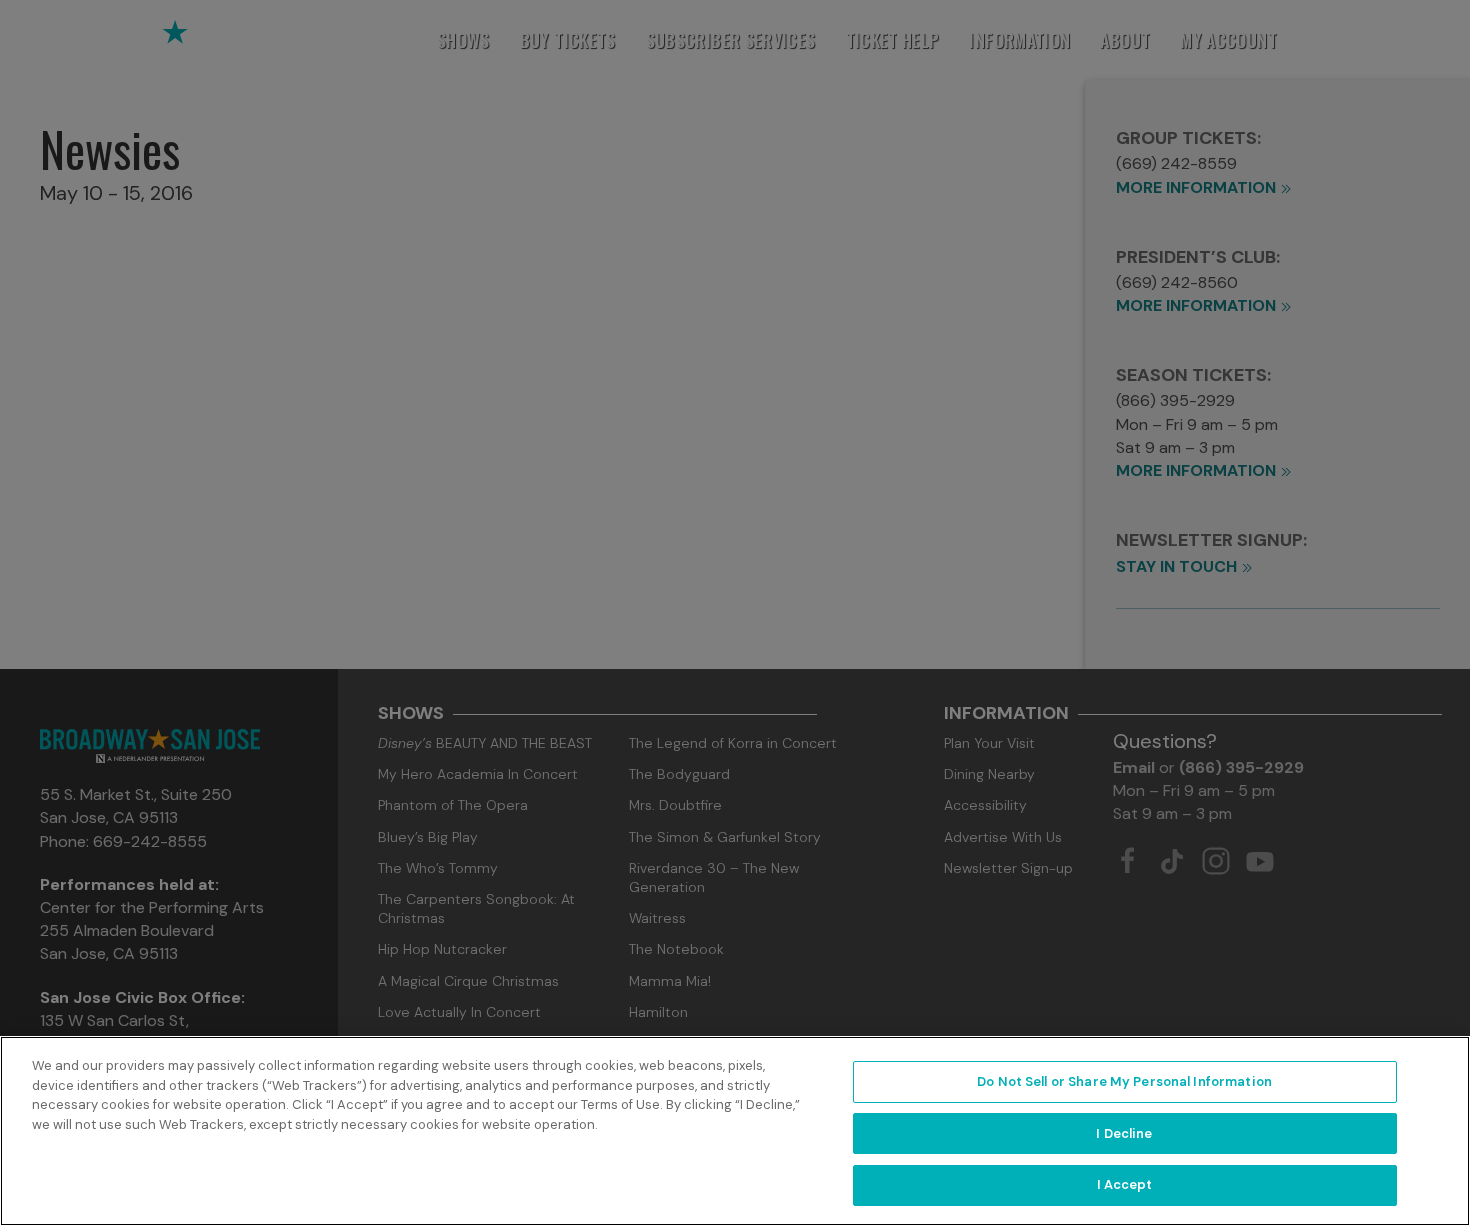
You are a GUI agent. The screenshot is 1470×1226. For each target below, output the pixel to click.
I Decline (1124, 1133)
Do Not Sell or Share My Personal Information (1124, 1081)
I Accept (1125, 1184)
